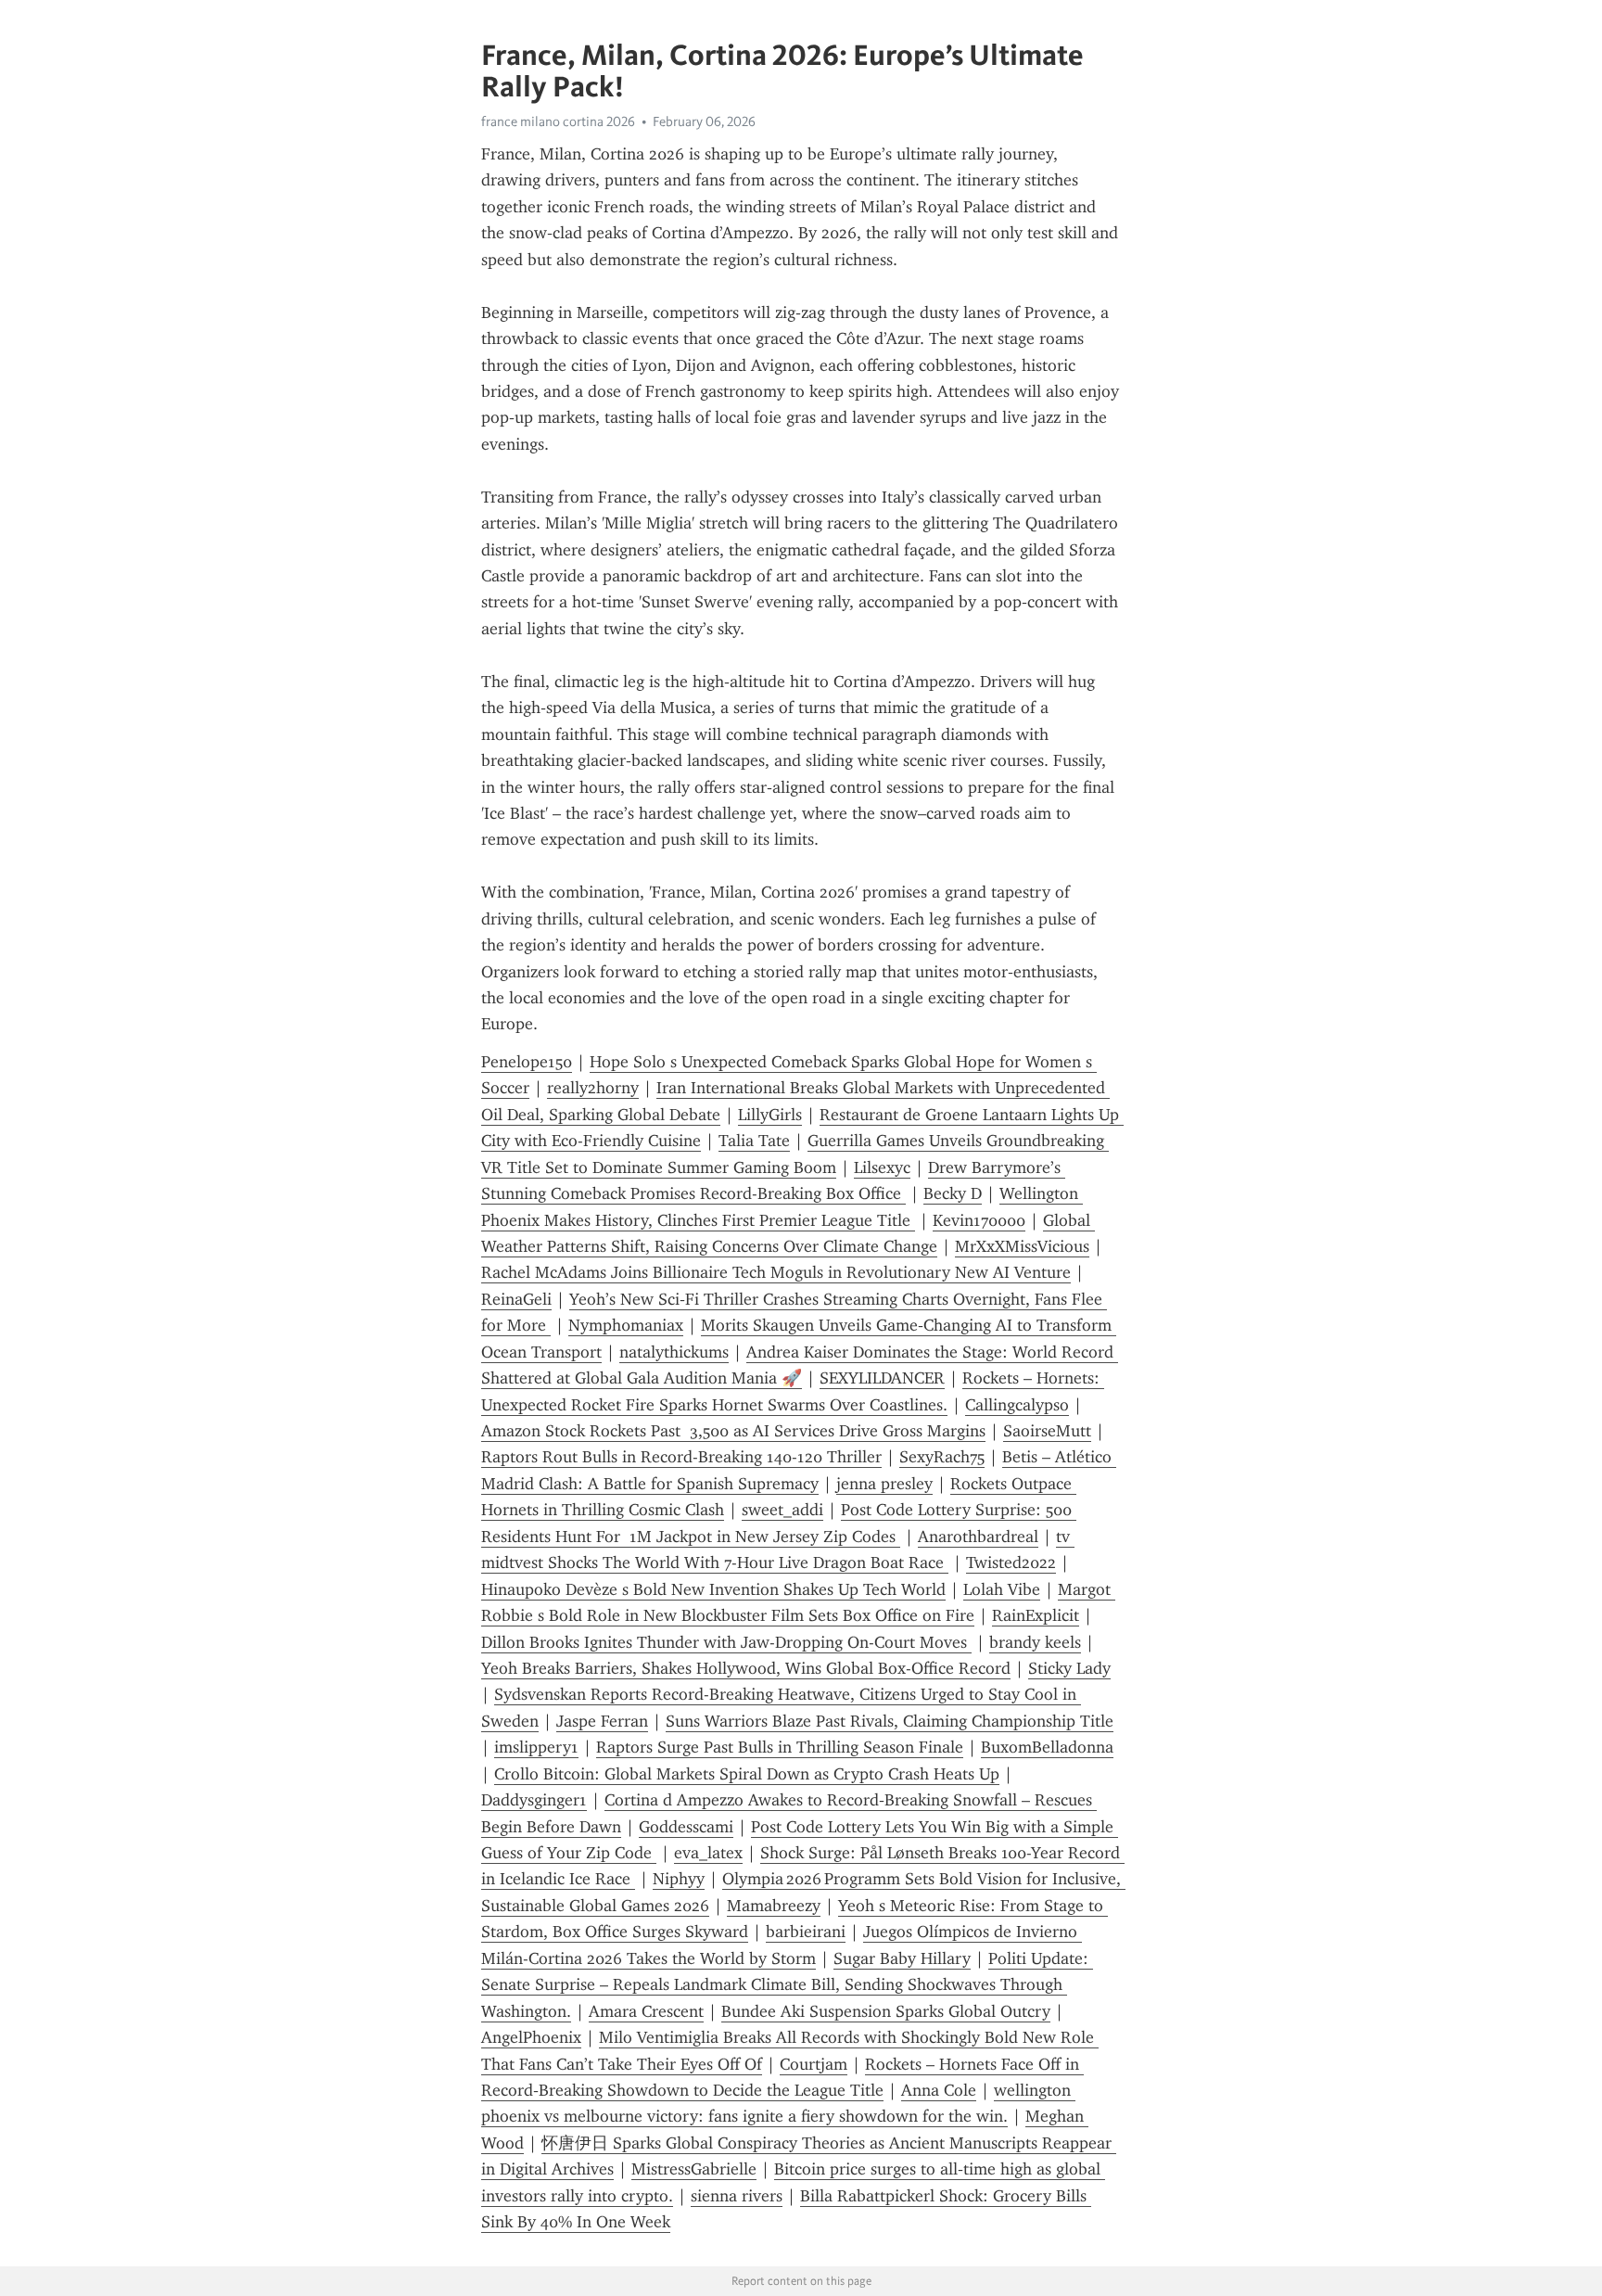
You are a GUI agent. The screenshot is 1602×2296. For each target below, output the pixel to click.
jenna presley (884, 1484)
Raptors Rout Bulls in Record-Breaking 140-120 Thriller (681, 1457)
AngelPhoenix (531, 2037)
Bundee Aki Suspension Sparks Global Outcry (886, 2011)
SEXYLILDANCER (882, 1378)
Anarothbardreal (978, 1537)
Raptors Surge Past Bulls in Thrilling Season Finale (780, 1747)
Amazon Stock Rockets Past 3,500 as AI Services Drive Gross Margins (733, 1431)
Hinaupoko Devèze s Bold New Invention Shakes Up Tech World (713, 1589)
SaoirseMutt (1047, 1431)
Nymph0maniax (626, 1325)
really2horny (593, 1088)
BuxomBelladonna (1047, 1747)
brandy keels (1035, 1642)
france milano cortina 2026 (558, 121)
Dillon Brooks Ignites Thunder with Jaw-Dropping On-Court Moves (726, 1642)
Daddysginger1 (534, 1800)
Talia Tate (754, 1141)
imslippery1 (536, 1747)
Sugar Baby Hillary (902, 1958)
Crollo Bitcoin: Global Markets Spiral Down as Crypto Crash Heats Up (747, 1774)
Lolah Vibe (1002, 1589)
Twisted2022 (1011, 1563)
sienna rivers (737, 2196)
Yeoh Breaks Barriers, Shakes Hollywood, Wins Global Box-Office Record (746, 1668)
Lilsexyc (882, 1167)
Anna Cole (939, 2090)
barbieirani (806, 1932)
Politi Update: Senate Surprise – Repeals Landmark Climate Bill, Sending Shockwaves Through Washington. (787, 1985)
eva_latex (708, 1853)
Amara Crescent (646, 2011)
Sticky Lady (1069, 1668)
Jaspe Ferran (602, 1721)
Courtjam (814, 2064)
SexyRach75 (942, 1457)
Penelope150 (527, 1062)
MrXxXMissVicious (1022, 1246)
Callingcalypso (1017, 1405)
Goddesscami (686, 1827)
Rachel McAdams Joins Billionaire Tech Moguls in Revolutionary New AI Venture (776, 1272)
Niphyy (679, 1879)
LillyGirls (770, 1115)
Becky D (953, 1193)
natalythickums (674, 1352)
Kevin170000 (979, 1220)
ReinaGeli (516, 1299)
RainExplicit (1036, 1615)
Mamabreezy (774, 1906)
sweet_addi (782, 1510)
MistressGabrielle (694, 2169)
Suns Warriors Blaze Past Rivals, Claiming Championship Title (890, 1721)
